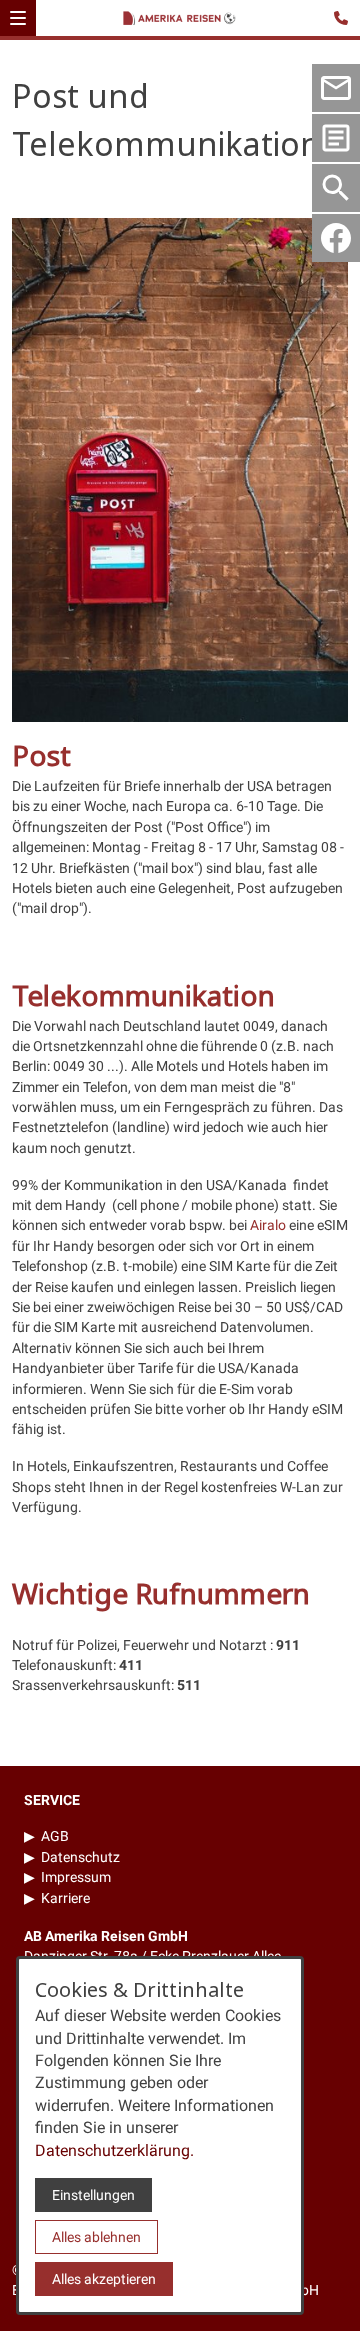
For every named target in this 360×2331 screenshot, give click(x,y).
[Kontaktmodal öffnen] (344, 16)
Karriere (65, 1898)
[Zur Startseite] (183, 20)
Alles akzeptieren (104, 2279)
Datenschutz (80, 1857)
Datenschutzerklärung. (114, 2150)
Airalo (268, 1225)
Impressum (76, 1877)
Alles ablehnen (96, 2237)
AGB (55, 1836)
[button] (18, 18)
